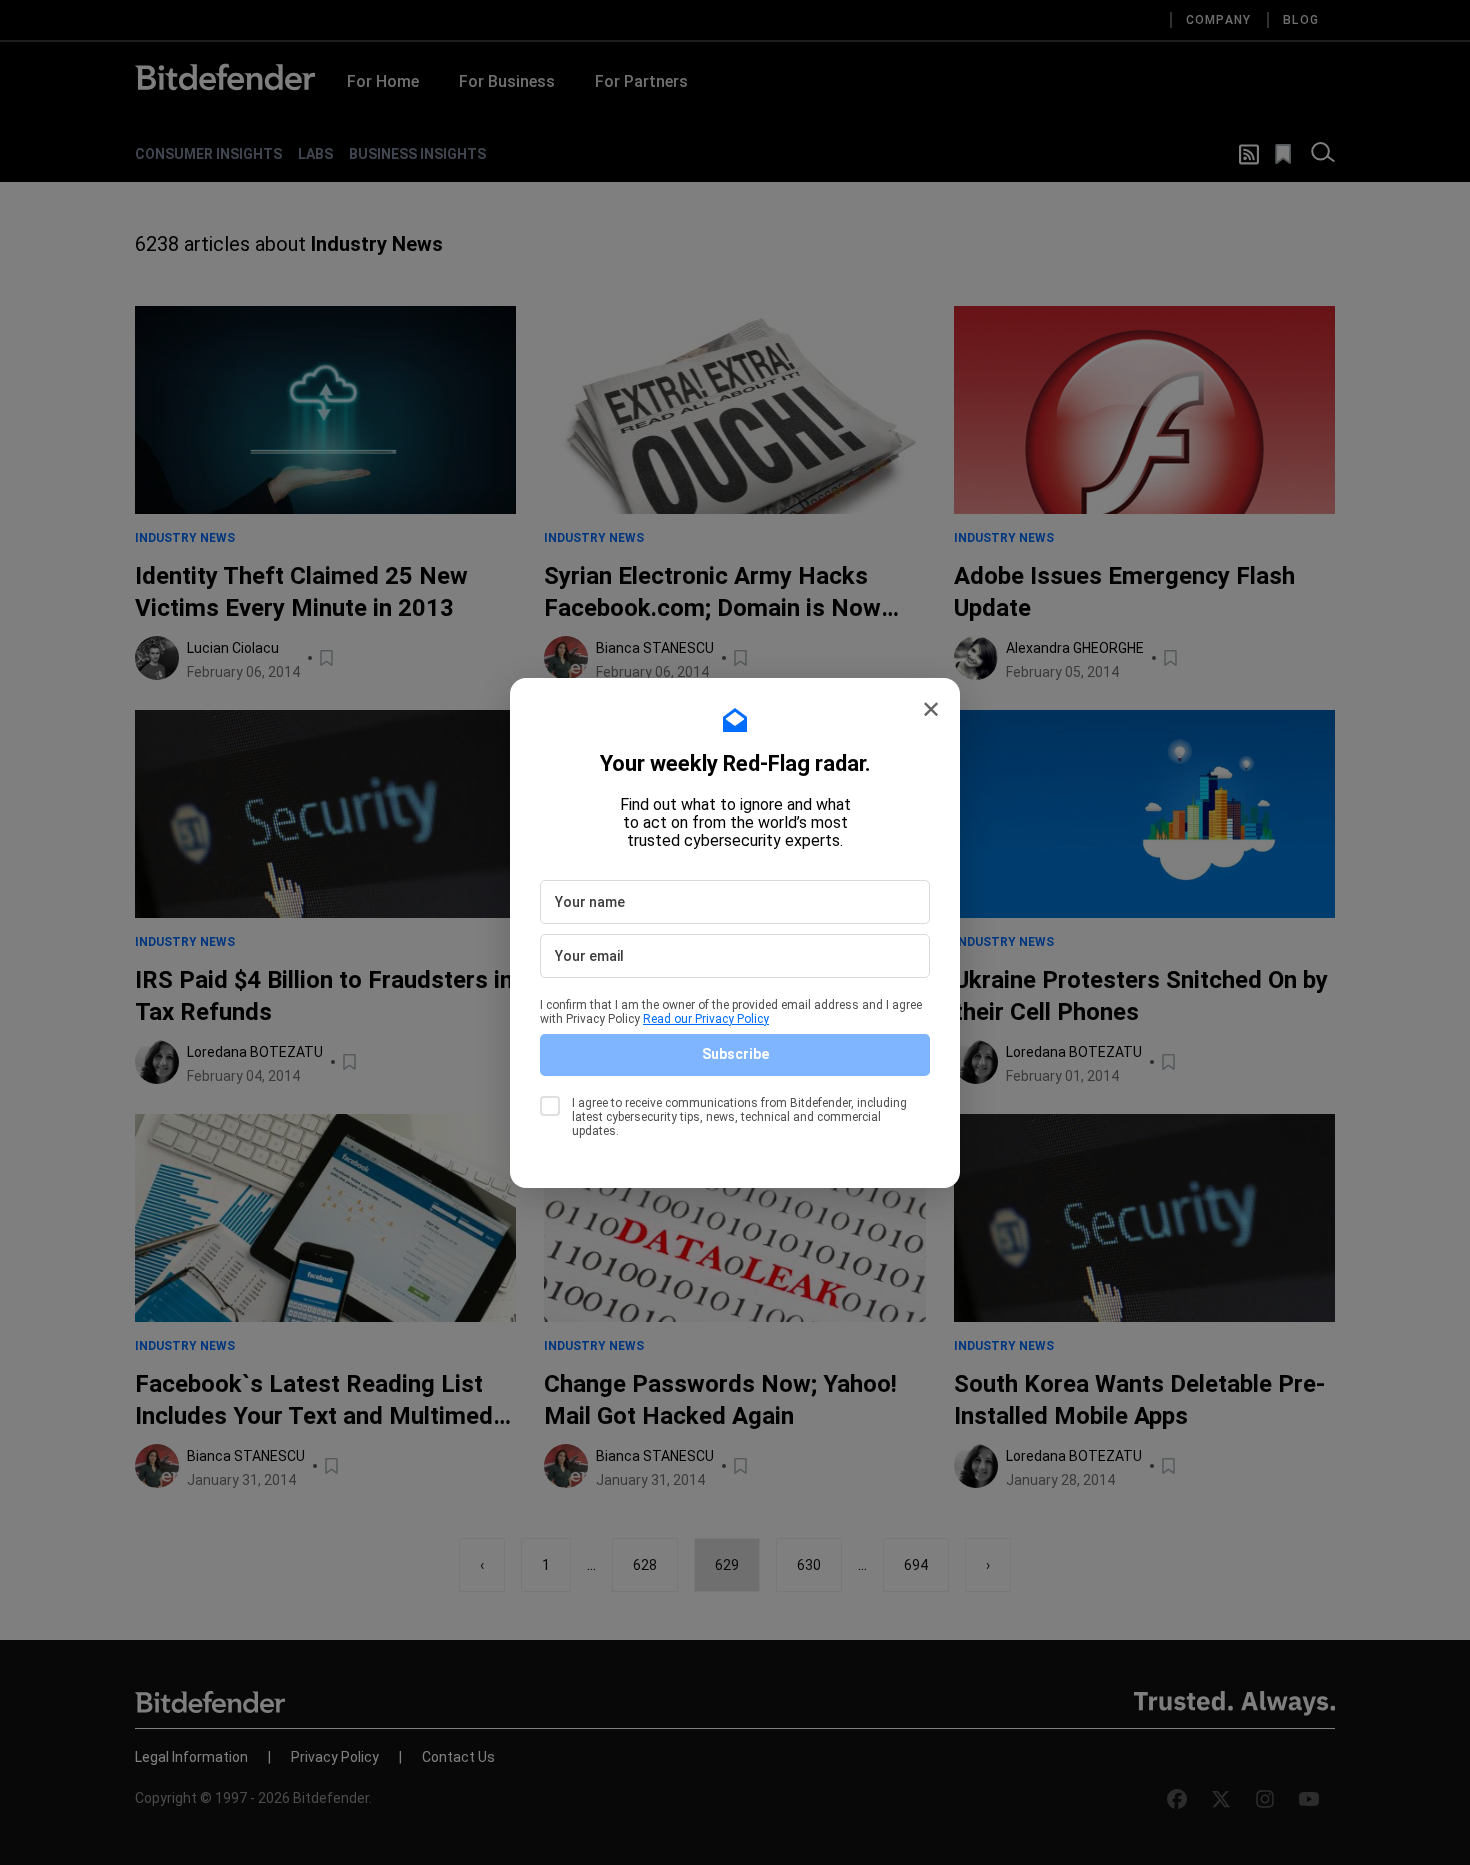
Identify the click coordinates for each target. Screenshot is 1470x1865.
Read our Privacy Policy (706, 1019)
